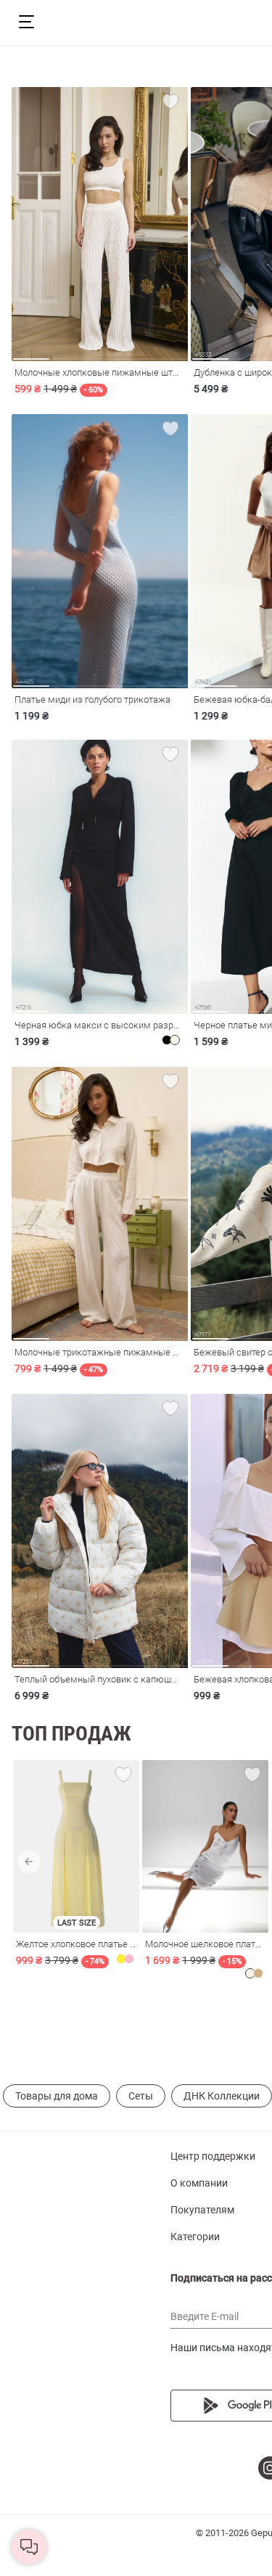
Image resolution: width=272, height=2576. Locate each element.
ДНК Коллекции (222, 2096)
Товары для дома (57, 2096)
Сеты (141, 2096)
